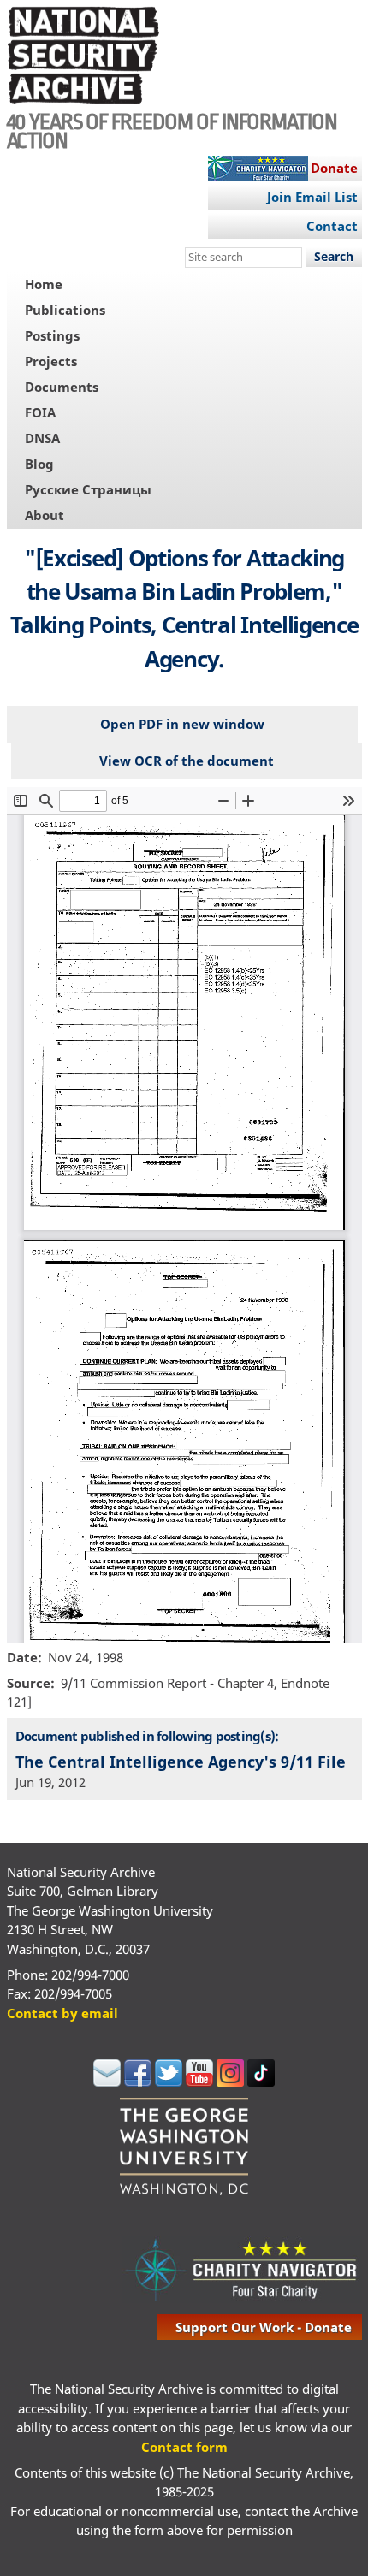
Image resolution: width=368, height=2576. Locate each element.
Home (44, 284)
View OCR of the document (187, 761)
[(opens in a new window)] (107, 2082)
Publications (65, 310)
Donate (334, 168)
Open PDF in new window (182, 724)
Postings (52, 335)
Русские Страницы (88, 489)
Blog (39, 464)
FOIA (40, 412)
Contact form (184, 2447)
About (45, 515)
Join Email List (312, 197)
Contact (332, 226)
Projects (51, 361)
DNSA (42, 438)
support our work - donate (264, 2327)
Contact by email (62, 2013)
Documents (62, 387)
